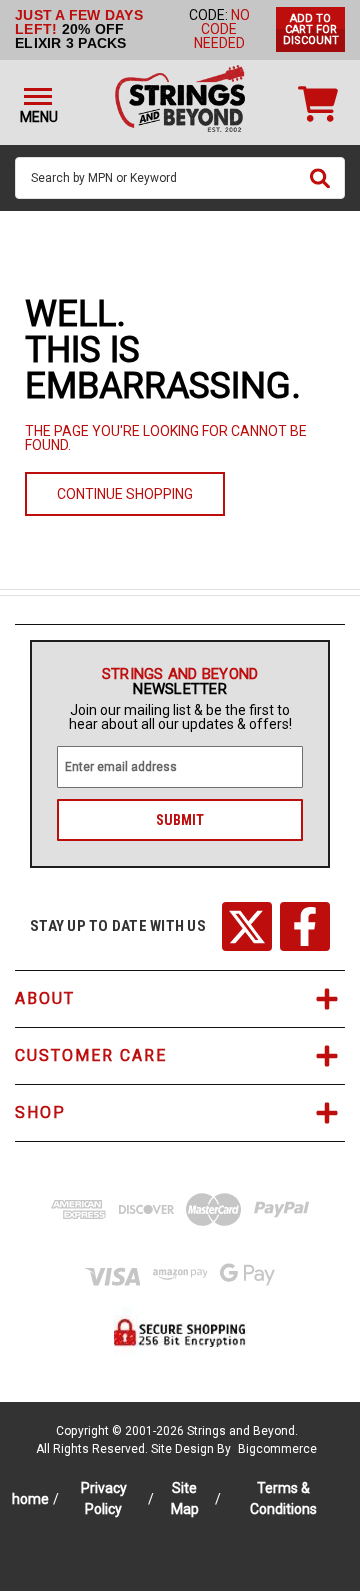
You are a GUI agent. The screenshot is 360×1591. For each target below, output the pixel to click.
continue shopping (125, 494)
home (30, 1499)
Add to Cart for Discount (311, 29)
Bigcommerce (277, 1449)
